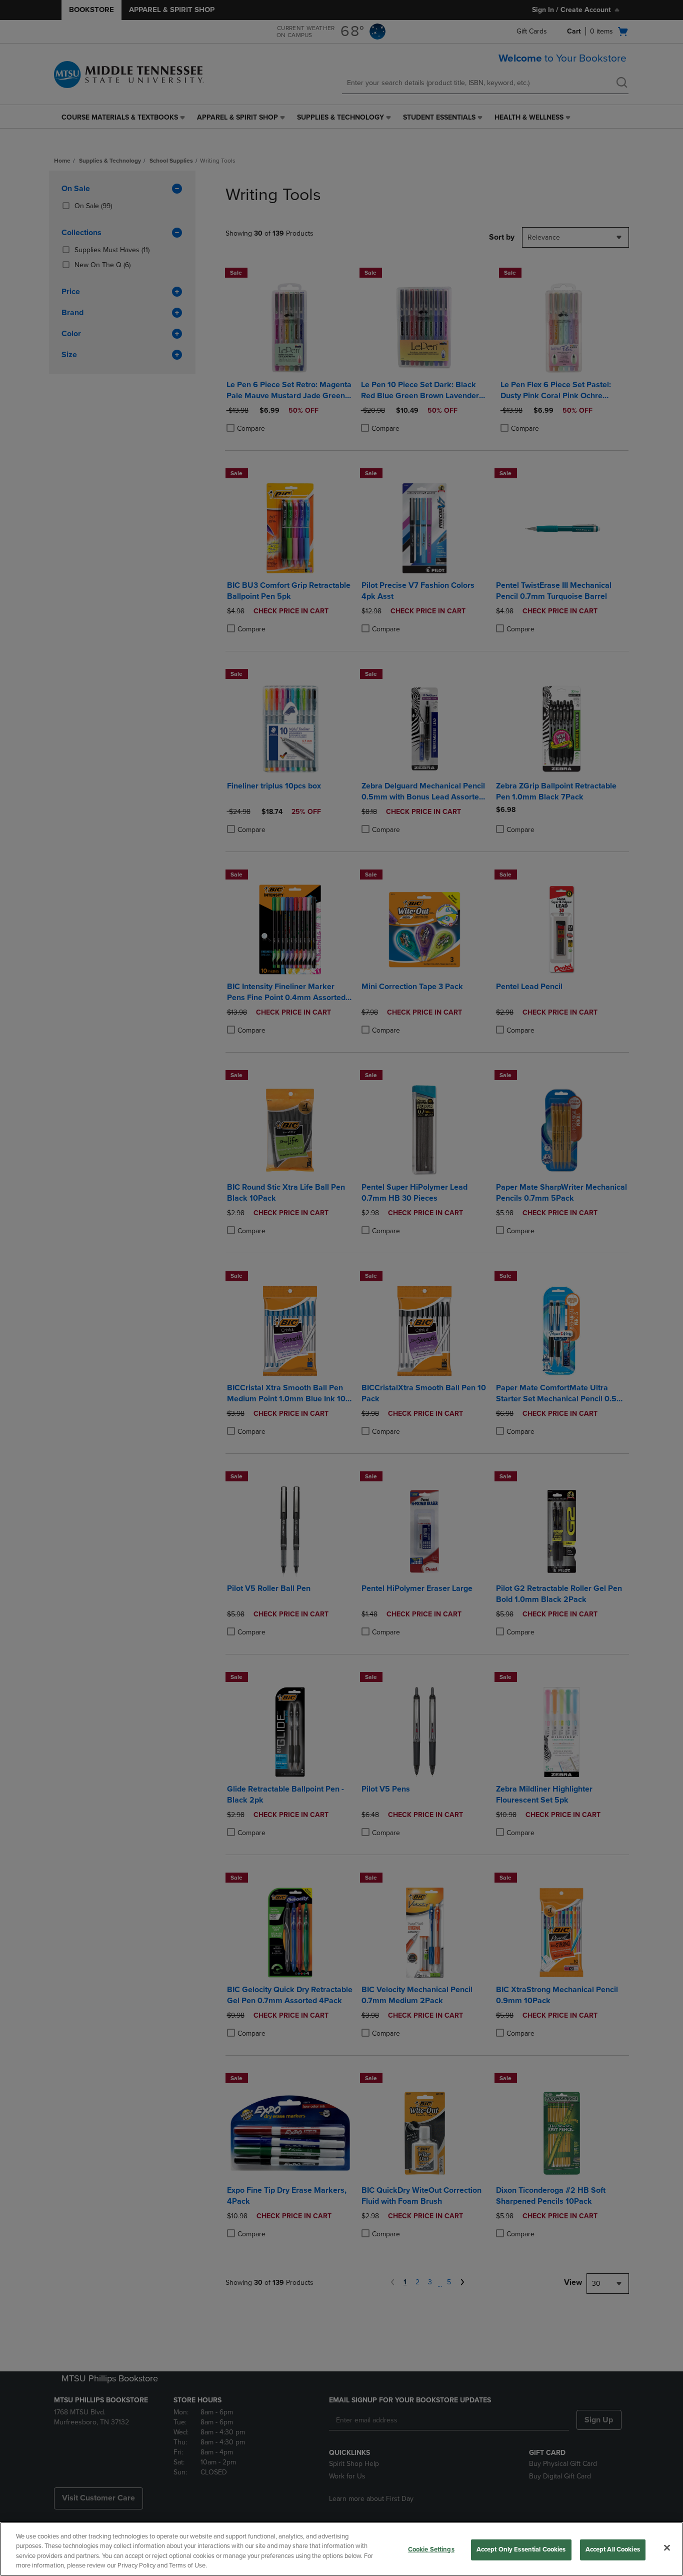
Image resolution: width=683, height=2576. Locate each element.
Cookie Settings (431, 2549)
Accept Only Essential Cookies (521, 2549)
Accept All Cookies (613, 2549)
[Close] (667, 2547)
